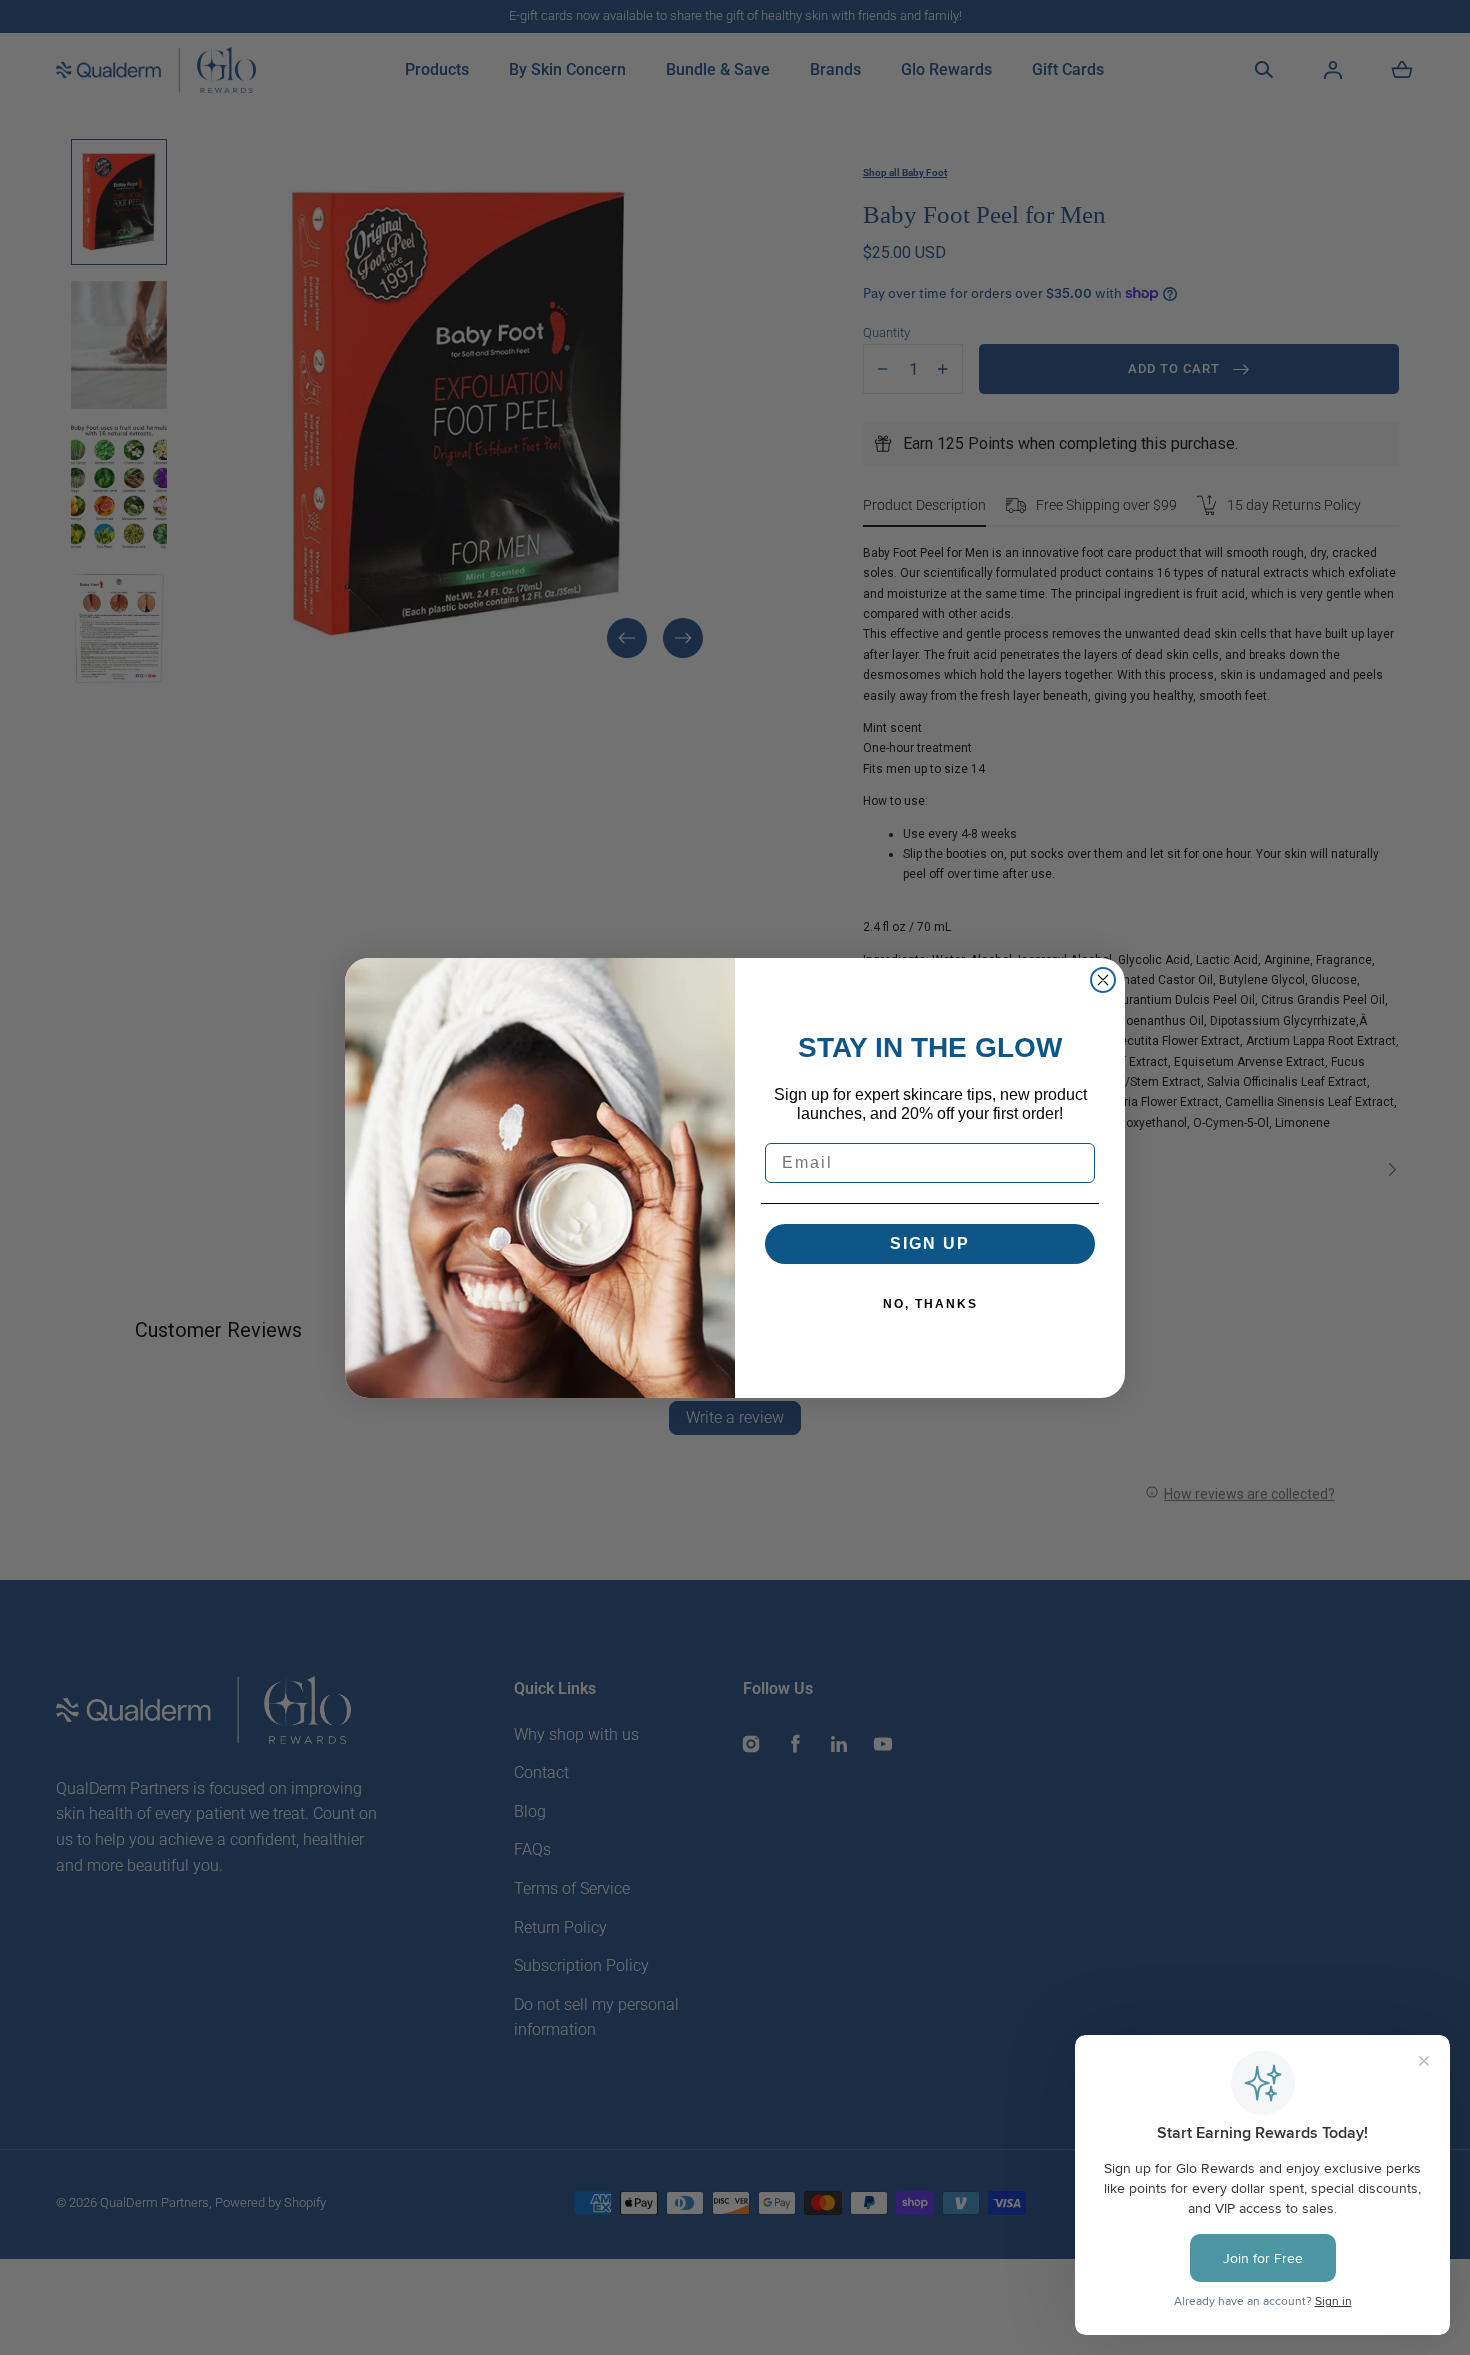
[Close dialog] (1103, 980)
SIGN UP (930, 1243)
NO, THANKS (930, 1304)
